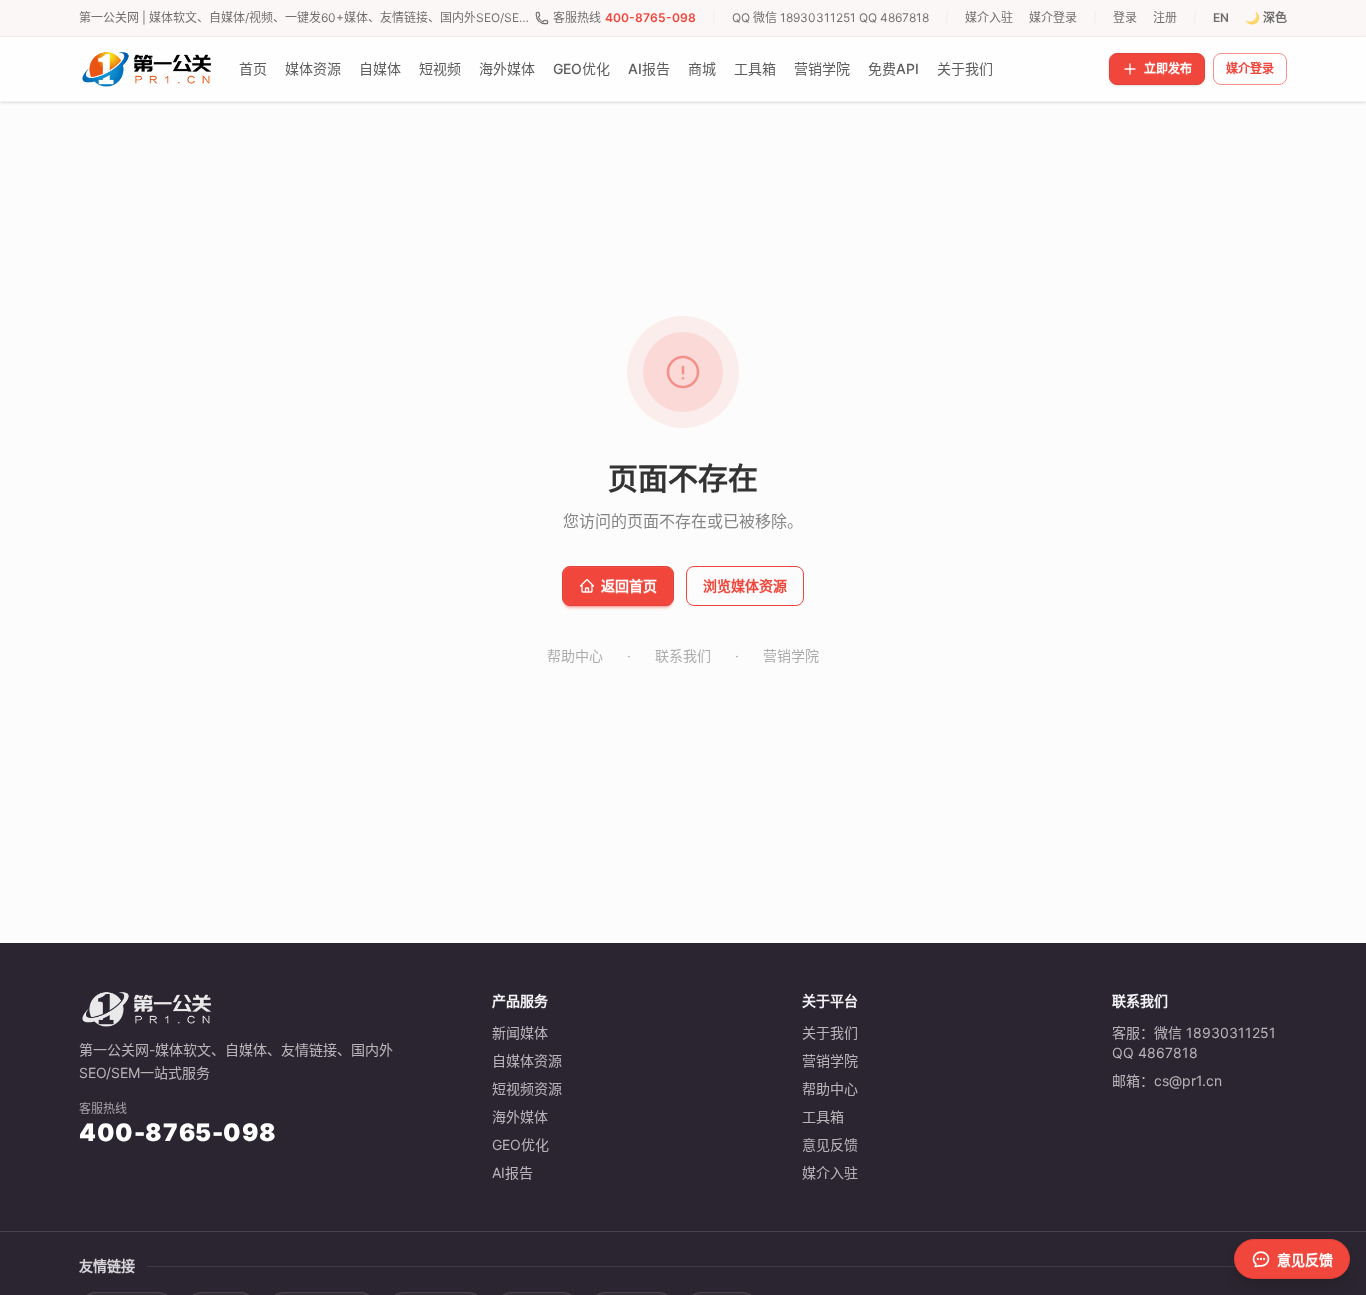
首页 (253, 68)
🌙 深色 (1266, 17)
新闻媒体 (520, 1032)
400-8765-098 (650, 17)
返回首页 (629, 585)
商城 (702, 68)
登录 (1125, 17)
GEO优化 (581, 68)
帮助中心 (575, 655)
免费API (893, 68)
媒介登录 (1053, 17)
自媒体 (380, 68)
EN (1221, 17)
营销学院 (822, 68)
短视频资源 (527, 1088)
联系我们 (683, 655)
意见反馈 (830, 1144)
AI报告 (649, 68)
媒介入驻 (989, 17)
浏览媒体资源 (745, 585)
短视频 (440, 68)
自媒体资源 (527, 1060)
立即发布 (1168, 68)
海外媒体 (507, 68)
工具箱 (755, 68)
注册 (1165, 17)
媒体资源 (313, 68)
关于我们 (965, 68)
